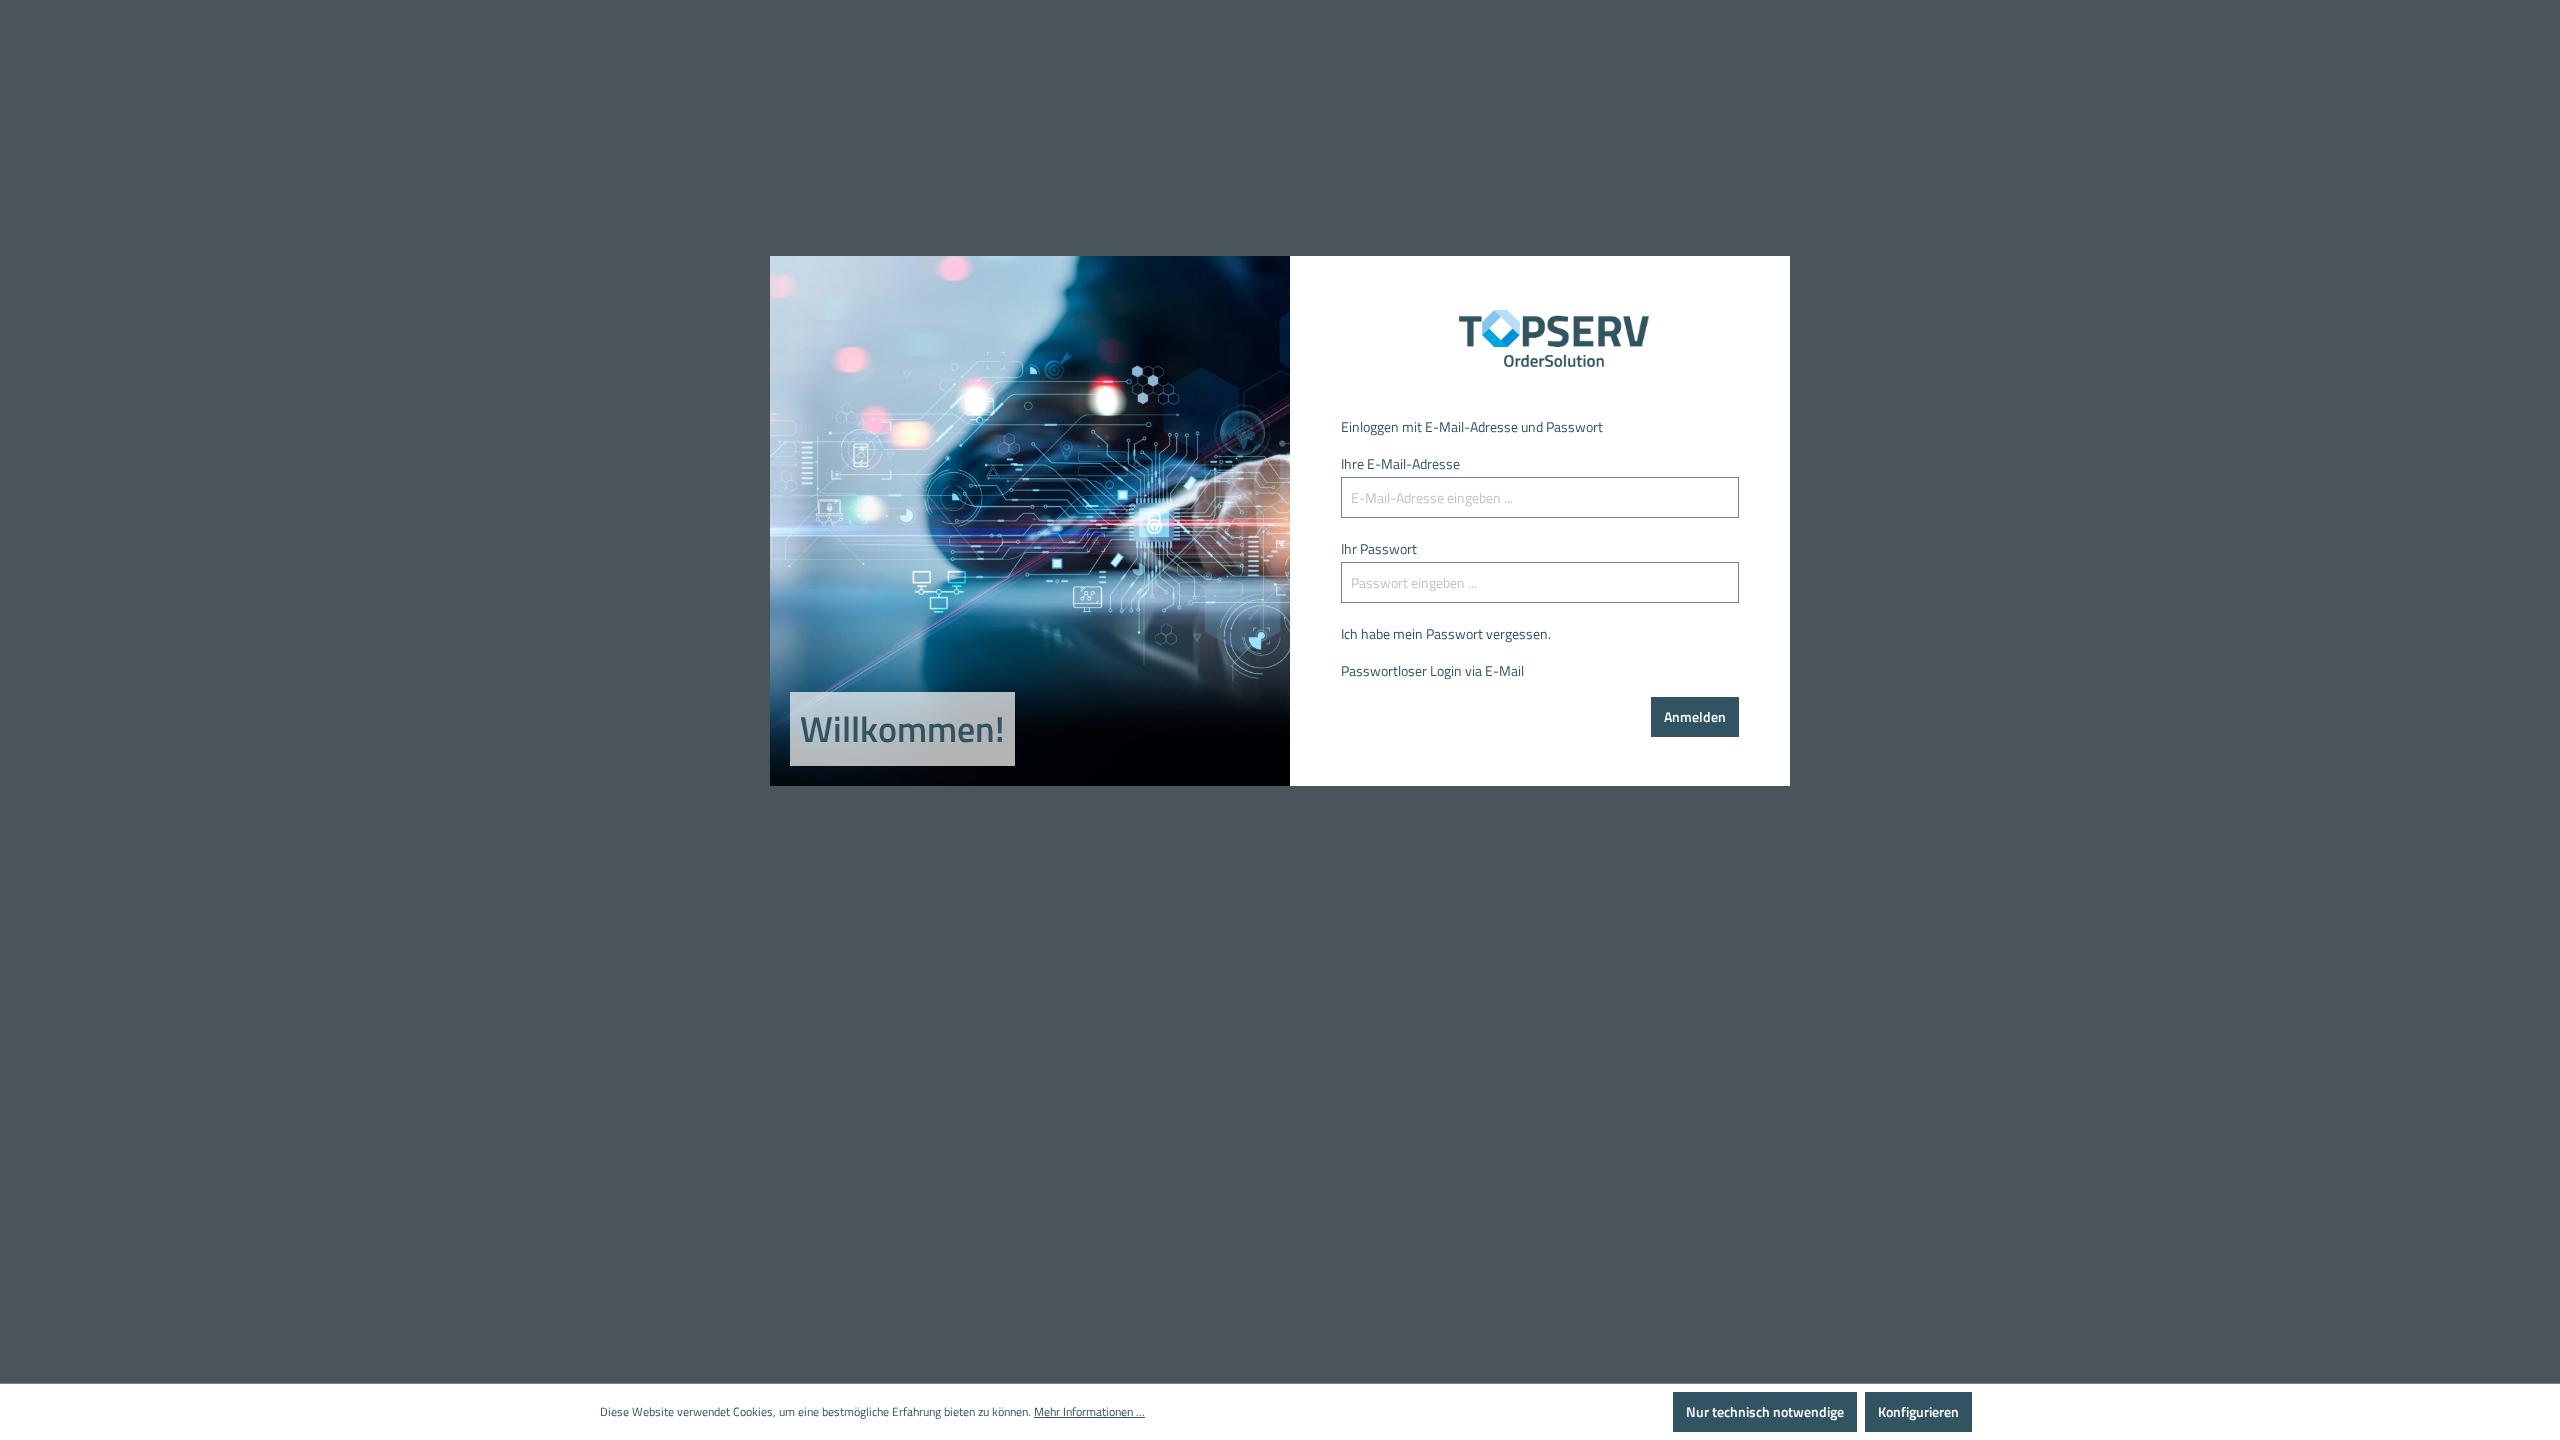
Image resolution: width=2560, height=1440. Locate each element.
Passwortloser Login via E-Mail (1432, 670)
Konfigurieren (1918, 1411)
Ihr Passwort (1379, 548)
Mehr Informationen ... (1089, 1412)
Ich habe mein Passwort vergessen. (1446, 633)
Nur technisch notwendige (1765, 1411)
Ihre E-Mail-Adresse (1400, 463)
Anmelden (1695, 716)
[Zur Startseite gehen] (1540, 339)
